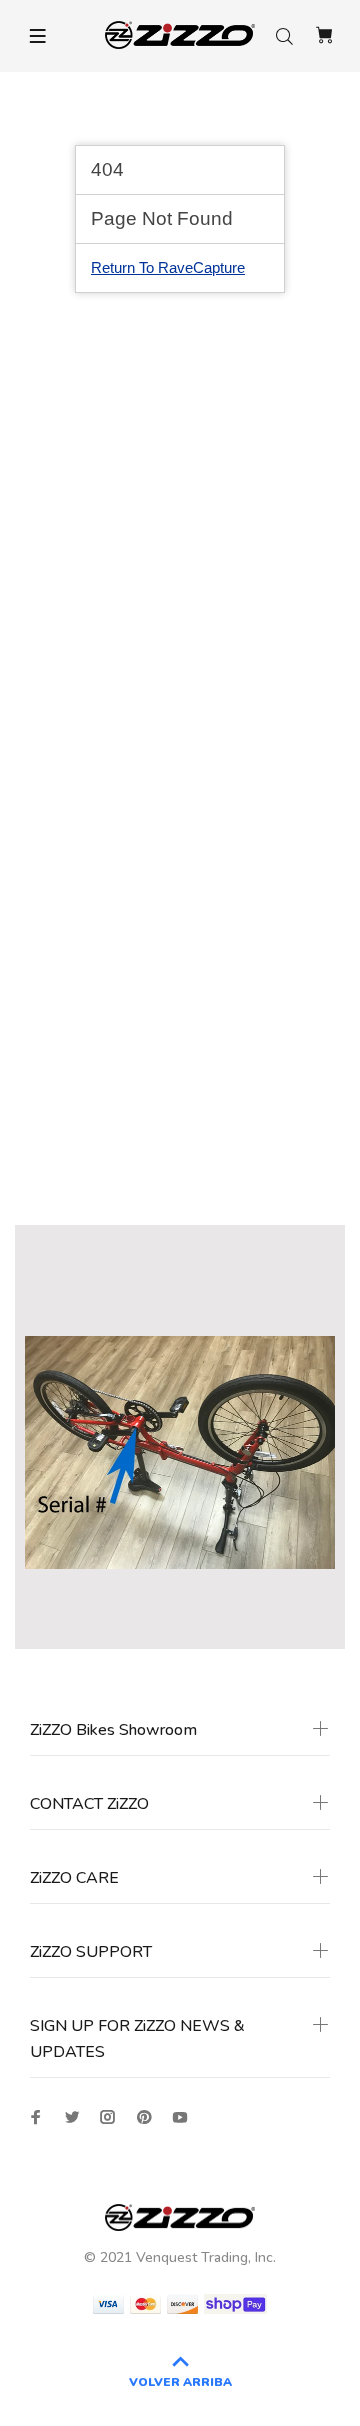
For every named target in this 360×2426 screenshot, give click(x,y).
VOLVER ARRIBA (180, 2382)
